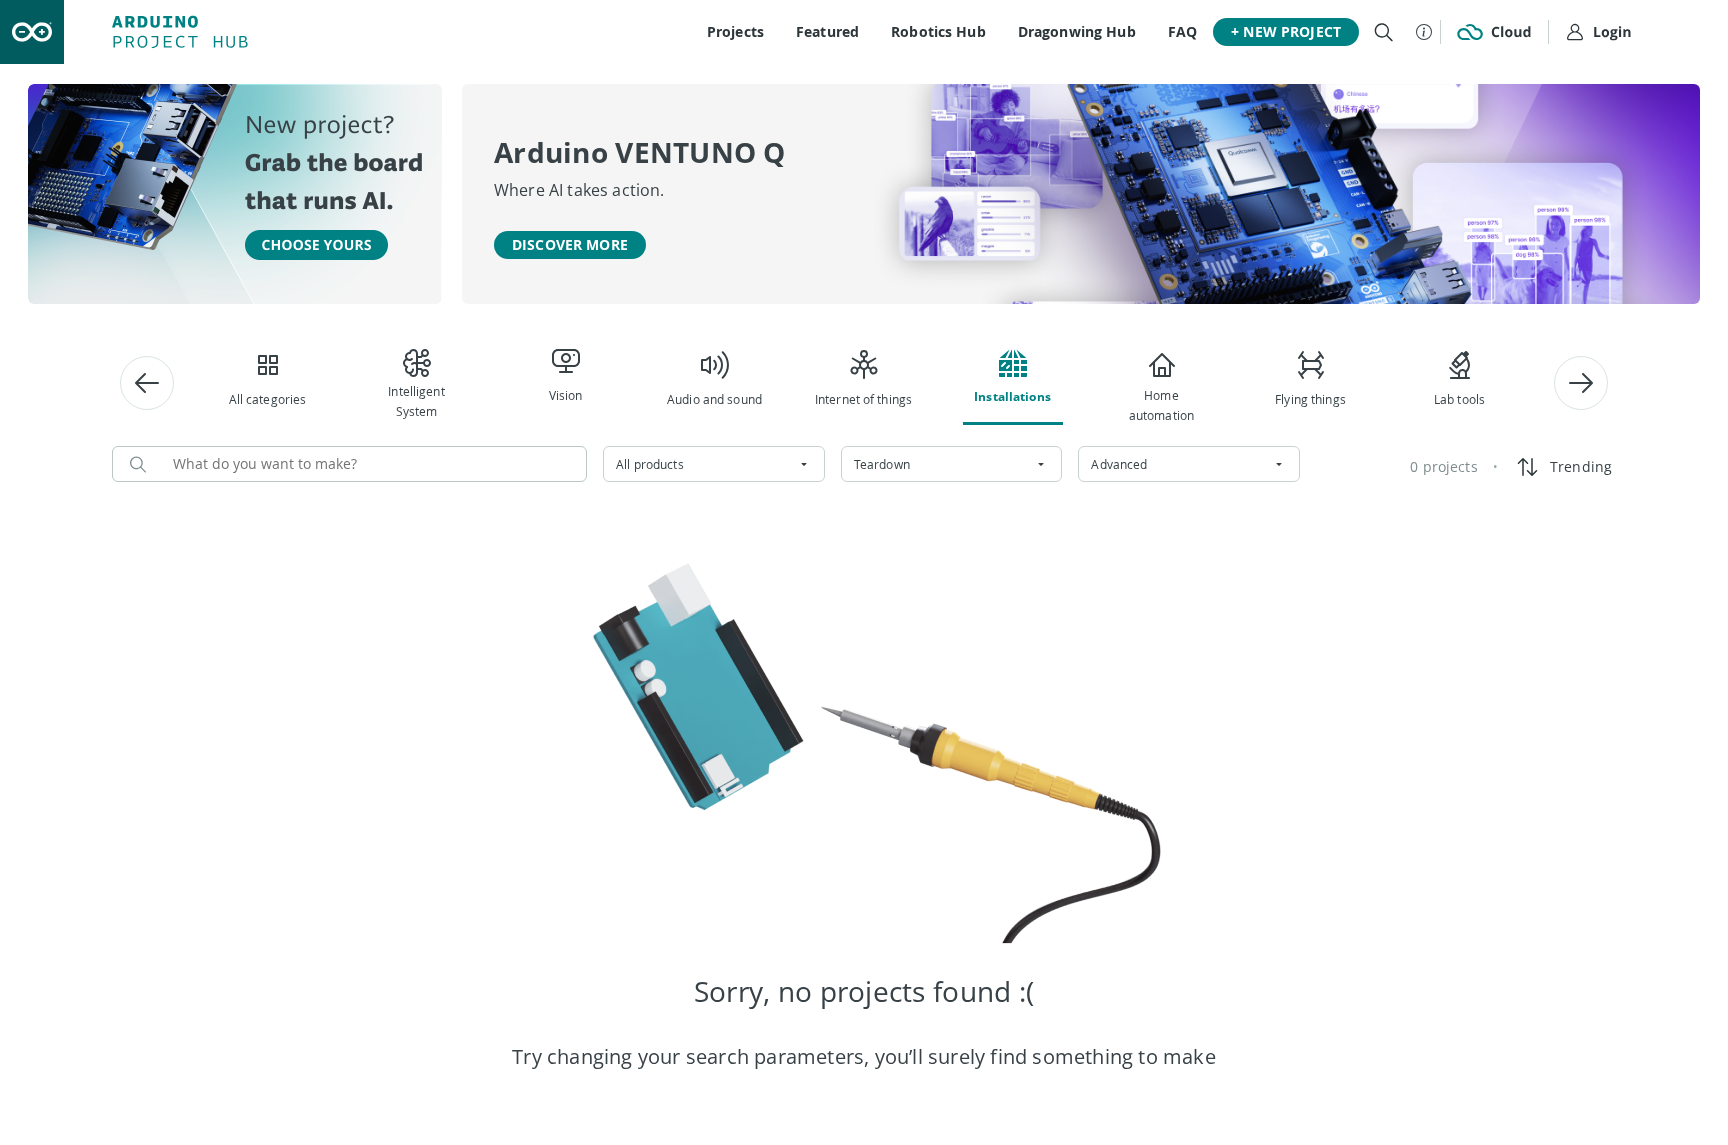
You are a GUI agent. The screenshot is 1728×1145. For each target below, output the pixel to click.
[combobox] (714, 464)
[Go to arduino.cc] (32, 32)
